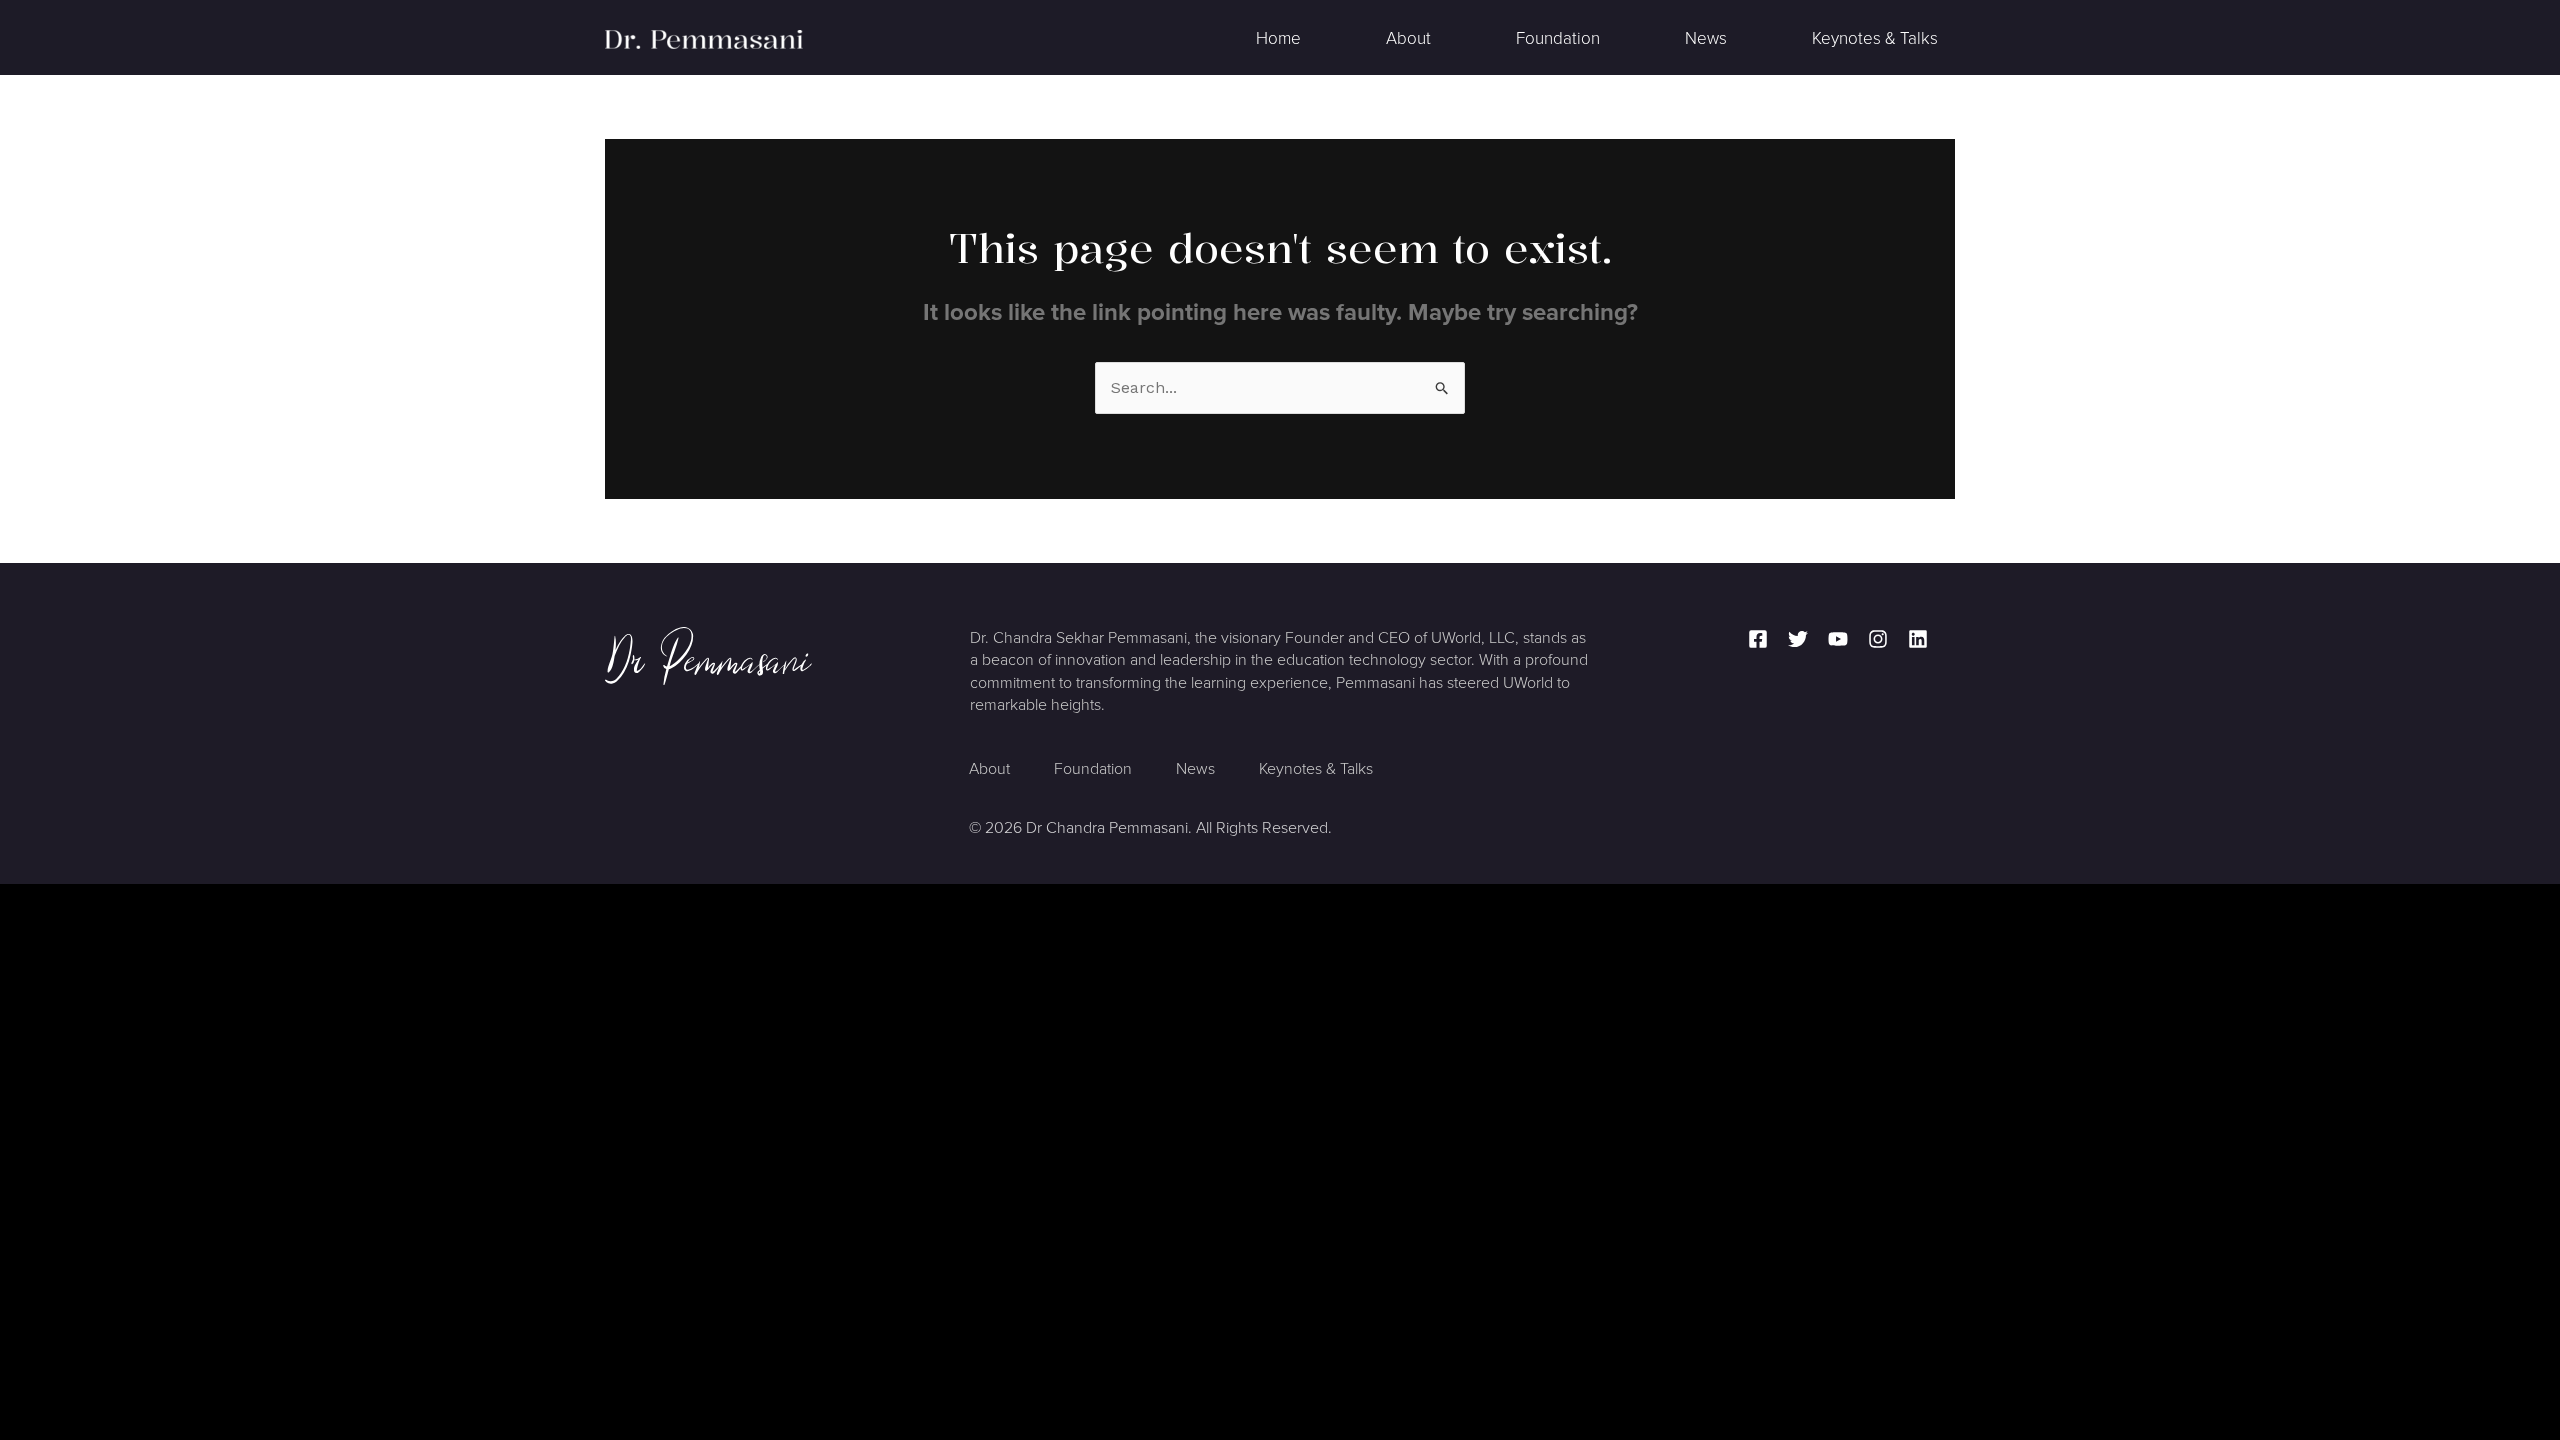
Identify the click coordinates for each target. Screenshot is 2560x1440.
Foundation (1558, 38)
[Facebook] (1758, 639)
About (1408, 38)
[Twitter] (1798, 639)
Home (1278, 38)
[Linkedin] (1918, 639)
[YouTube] (1838, 639)
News (1706, 38)
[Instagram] (1878, 639)
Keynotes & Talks (1875, 38)
